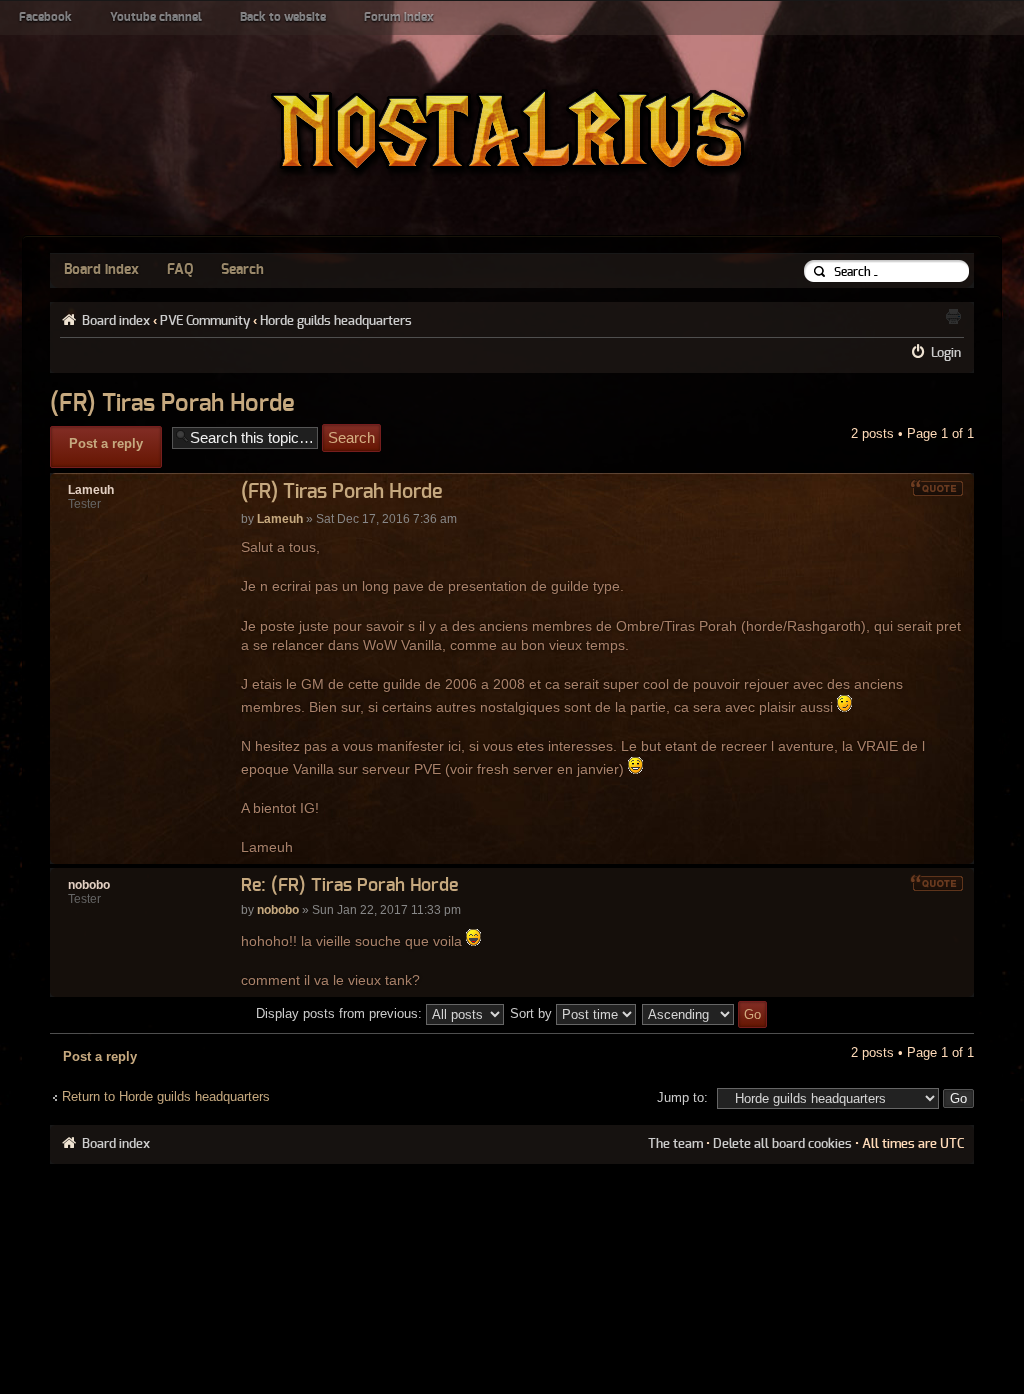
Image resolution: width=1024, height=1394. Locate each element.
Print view (953, 316)
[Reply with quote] (937, 488)
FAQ (180, 270)
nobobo (278, 910)
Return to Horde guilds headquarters (166, 1096)
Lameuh (280, 519)
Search (242, 270)
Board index (101, 270)
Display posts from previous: (341, 1013)
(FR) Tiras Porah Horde (172, 404)
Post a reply (106, 443)
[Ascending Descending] (705, 1013)
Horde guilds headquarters (336, 321)
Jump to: (682, 1097)
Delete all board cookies (782, 1144)
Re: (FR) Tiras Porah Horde (349, 886)
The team (675, 1144)
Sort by (533, 1013)
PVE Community (205, 321)
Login (946, 353)
